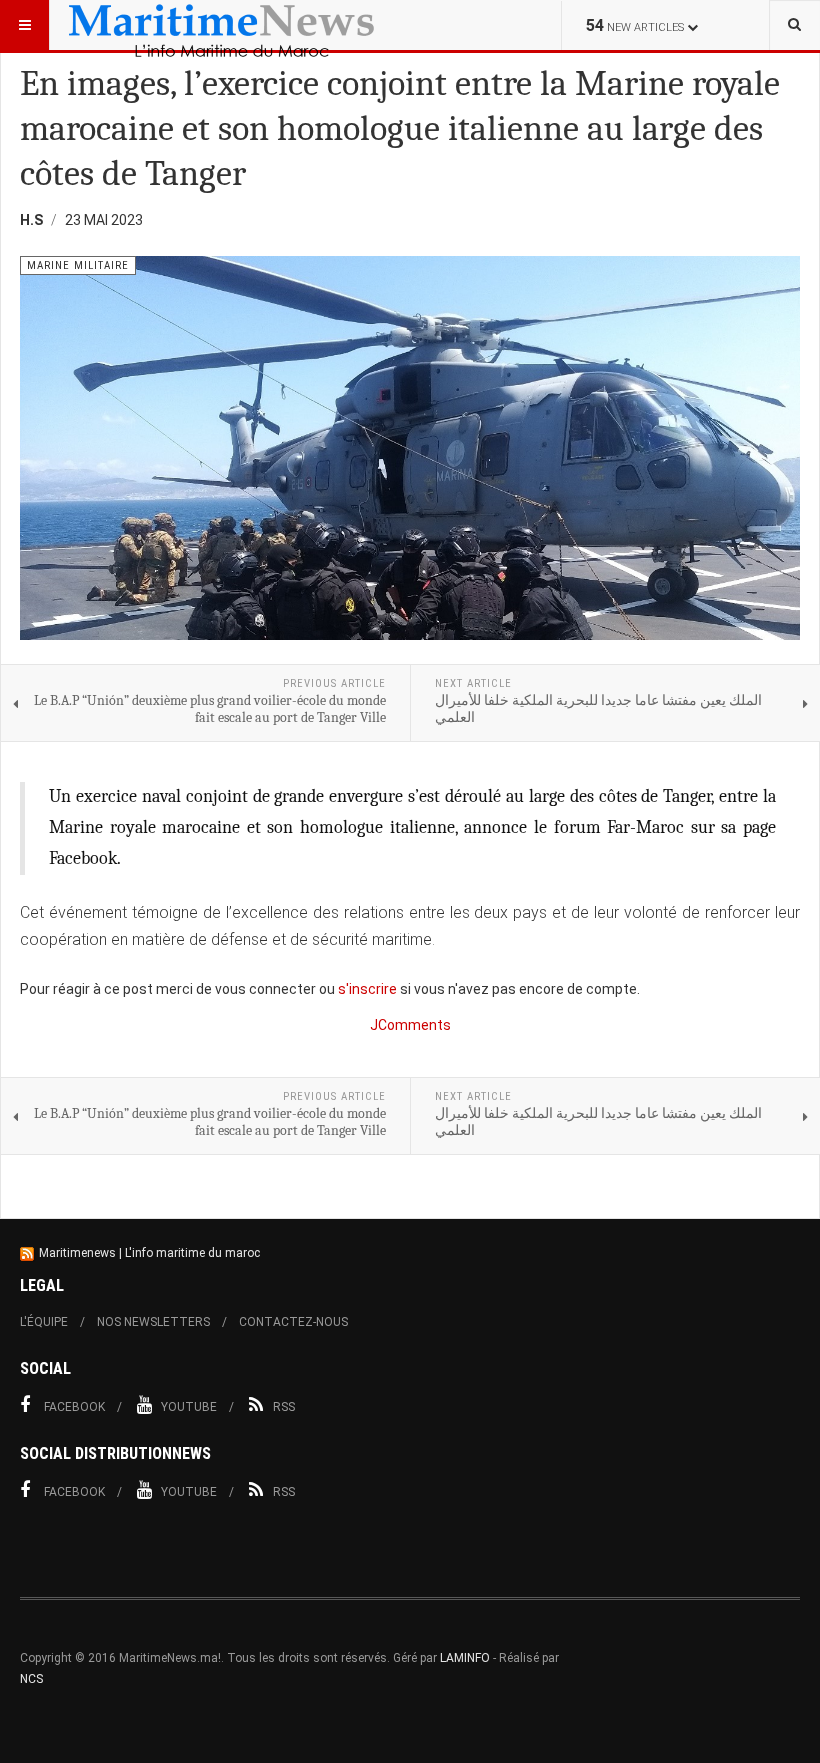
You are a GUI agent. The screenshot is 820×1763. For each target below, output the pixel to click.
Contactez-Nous (293, 1322)
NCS (31, 1679)
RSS (284, 1407)
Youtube (189, 1407)
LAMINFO (465, 1658)
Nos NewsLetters (153, 1322)
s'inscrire (367, 989)
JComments (410, 1025)
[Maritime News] (222, 25)
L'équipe (44, 1322)
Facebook (74, 1407)
